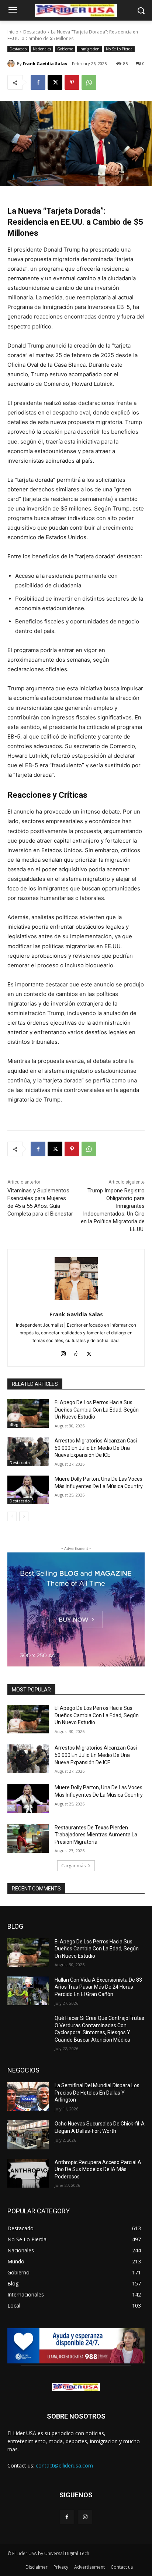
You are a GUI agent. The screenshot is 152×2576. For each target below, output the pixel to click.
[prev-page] (12, 1516)
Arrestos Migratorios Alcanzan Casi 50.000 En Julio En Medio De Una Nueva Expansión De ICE (96, 1448)
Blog (14, 1424)
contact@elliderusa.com (64, 2465)
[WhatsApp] (89, 82)
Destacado (35, 32)
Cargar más (73, 1866)
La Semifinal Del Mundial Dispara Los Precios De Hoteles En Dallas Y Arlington (97, 2093)
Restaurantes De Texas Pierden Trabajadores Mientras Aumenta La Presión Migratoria (96, 1835)
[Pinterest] (72, 82)
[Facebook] (38, 82)
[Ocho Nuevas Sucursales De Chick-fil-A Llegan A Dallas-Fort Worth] (28, 2135)
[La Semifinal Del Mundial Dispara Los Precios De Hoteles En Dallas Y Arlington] (28, 2096)
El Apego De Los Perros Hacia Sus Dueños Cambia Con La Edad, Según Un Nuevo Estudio (97, 1410)
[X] (55, 82)
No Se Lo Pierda (119, 49)
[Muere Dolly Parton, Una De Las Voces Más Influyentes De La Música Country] (28, 1490)
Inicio (13, 32)
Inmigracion (89, 49)
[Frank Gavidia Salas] (12, 64)
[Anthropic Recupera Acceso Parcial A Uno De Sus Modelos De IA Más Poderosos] (28, 2173)
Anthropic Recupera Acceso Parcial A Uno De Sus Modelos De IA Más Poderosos (98, 2169)
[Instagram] (63, 1352)
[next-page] (24, 1516)
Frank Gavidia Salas (45, 63)
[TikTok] (76, 1352)
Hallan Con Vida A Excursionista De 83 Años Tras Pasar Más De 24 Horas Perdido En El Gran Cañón (98, 1987)
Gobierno (65, 49)
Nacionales (42, 49)
